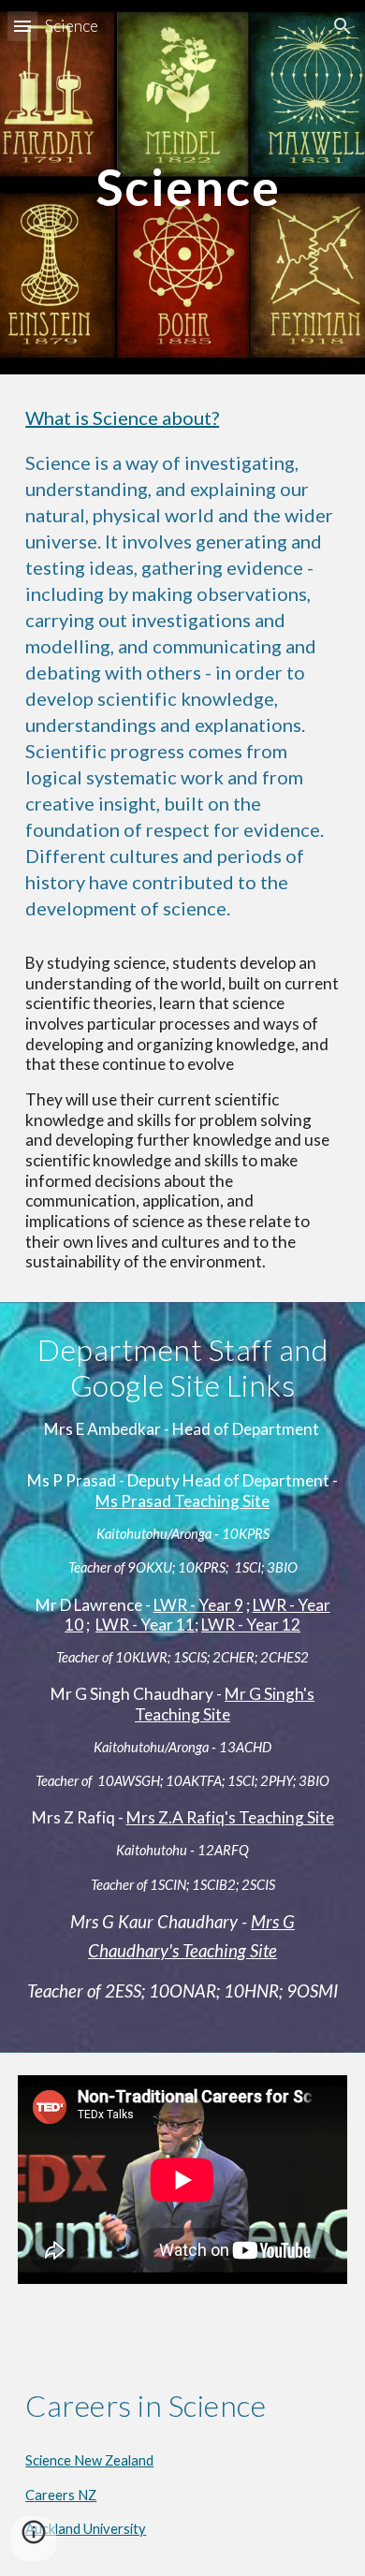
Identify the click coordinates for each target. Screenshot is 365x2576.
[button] (22, 26)
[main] (182, 187)
